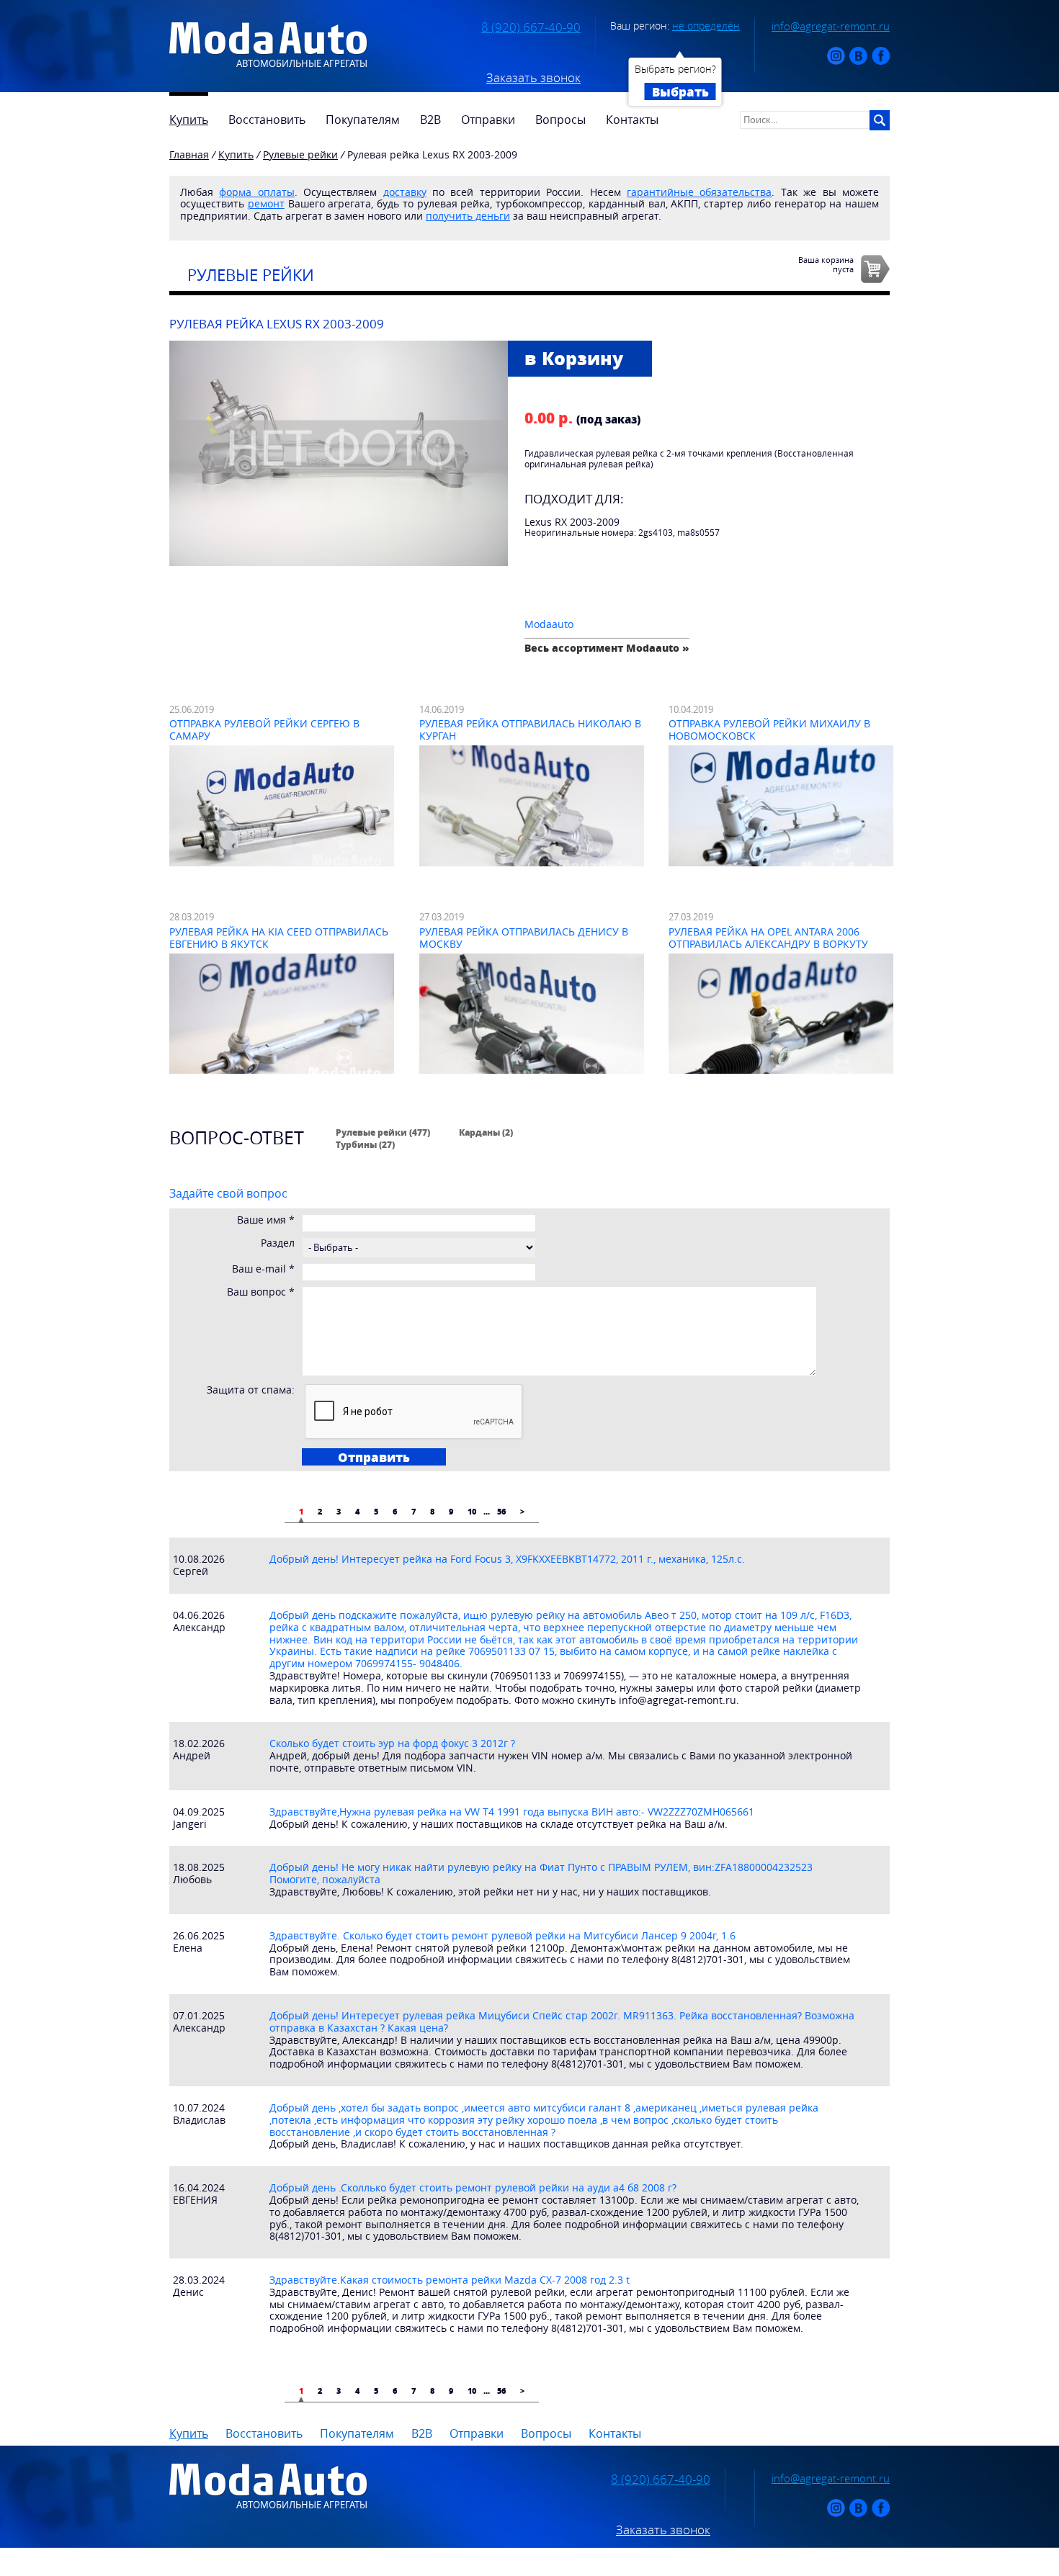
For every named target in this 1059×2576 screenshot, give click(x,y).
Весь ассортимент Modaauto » (607, 648)
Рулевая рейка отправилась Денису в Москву (524, 938)
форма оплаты (256, 192)
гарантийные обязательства (699, 192)
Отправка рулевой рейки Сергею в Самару (264, 730)
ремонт (266, 203)
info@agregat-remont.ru (831, 26)
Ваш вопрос (261, 1292)
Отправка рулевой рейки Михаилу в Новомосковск (769, 730)
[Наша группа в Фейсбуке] (881, 62)
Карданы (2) (486, 1132)
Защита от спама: (251, 1390)
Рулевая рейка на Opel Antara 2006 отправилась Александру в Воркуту (768, 938)
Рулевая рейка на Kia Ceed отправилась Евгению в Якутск (279, 938)
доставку (405, 192)
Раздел (278, 1243)
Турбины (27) (365, 1144)
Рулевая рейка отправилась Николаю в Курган (530, 730)
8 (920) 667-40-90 (531, 27)
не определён (706, 26)
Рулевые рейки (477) (383, 1132)
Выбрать (680, 91)
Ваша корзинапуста (826, 264)
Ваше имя (266, 1220)
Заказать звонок (533, 78)
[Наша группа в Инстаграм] (836, 62)
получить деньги (468, 216)
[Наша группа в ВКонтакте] (858, 62)
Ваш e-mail (263, 1269)
